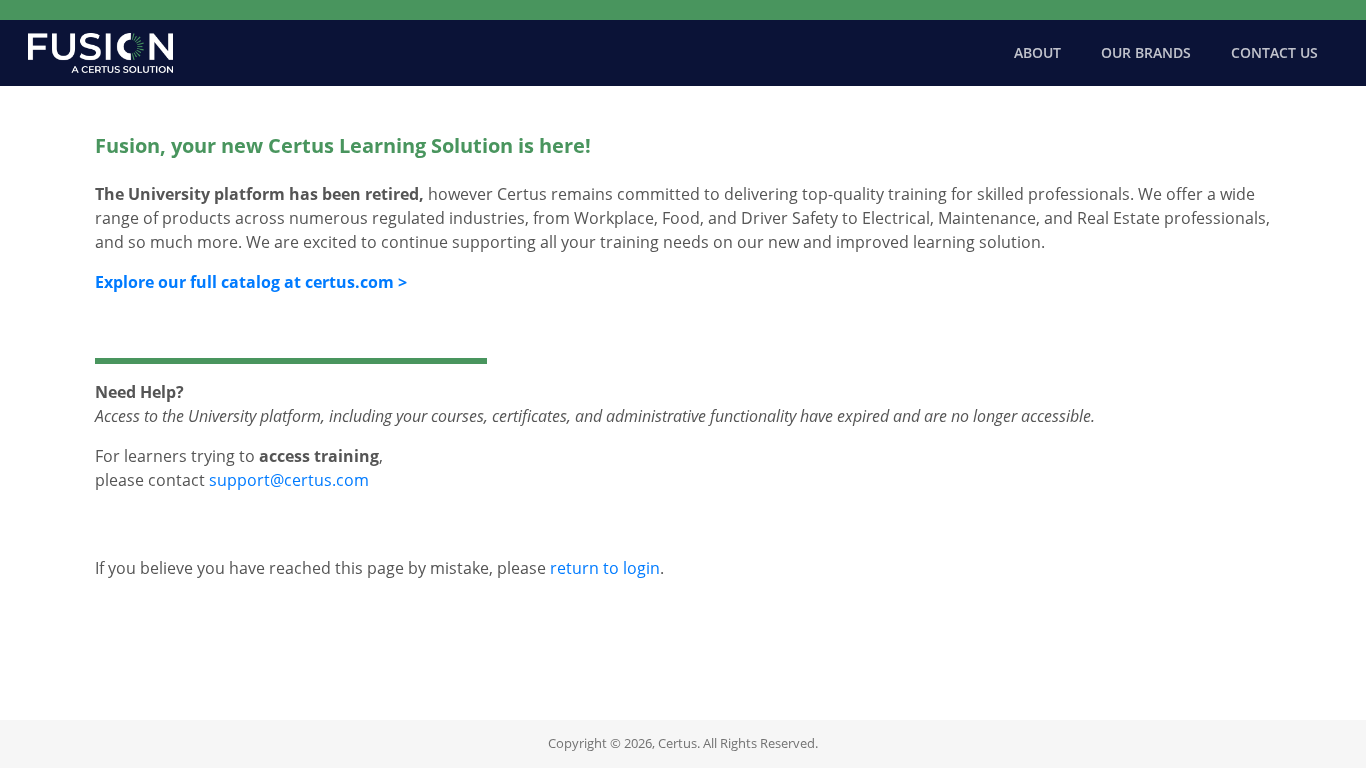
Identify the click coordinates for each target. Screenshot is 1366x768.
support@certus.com (289, 480)
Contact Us (1274, 52)
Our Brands (1146, 52)
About (1037, 52)
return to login (605, 568)
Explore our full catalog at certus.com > (251, 282)
